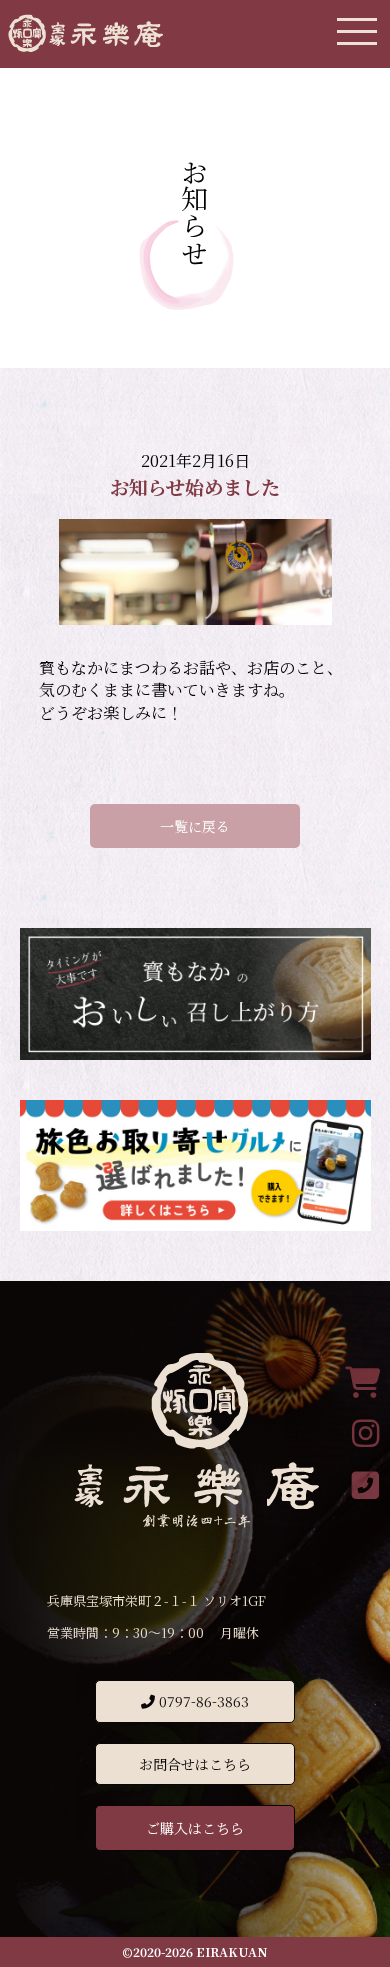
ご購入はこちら (195, 1828)
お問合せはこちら (195, 1764)
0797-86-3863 (202, 1701)
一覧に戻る (195, 826)
